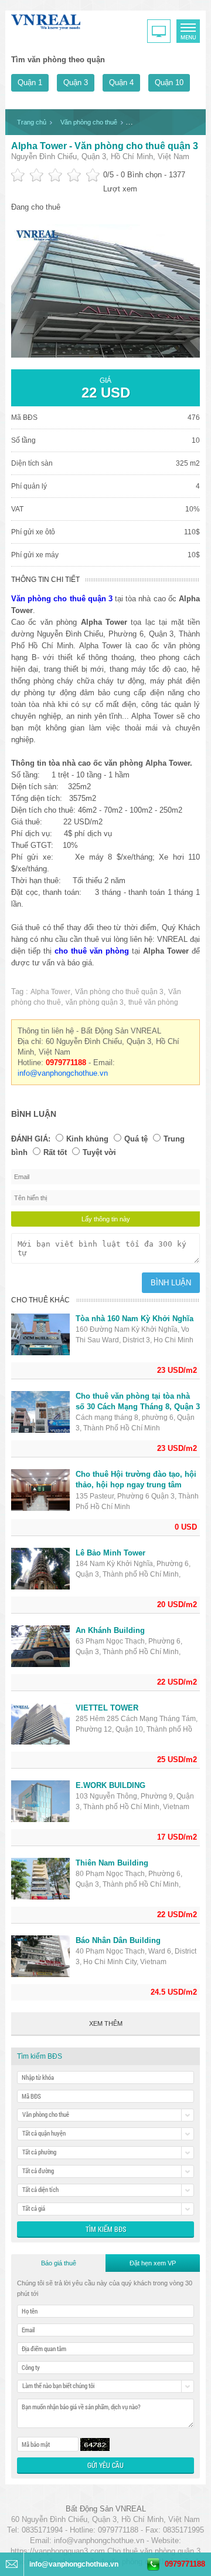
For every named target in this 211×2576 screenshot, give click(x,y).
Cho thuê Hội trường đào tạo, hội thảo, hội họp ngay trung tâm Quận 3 (136, 1485)
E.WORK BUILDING (110, 1785)
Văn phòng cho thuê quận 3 (119, 992)
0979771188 (185, 2564)
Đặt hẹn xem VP (153, 2263)
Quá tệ (136, 1139)
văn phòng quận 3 (95, 1002)
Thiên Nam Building (112, 1863)
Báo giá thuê (59, 2263)
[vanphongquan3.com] (46, 20)
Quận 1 (30, 83)
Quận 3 (76, 83)
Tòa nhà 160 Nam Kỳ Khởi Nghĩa (135, 1319)
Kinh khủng (87, 1139)
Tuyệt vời (99, 1152)
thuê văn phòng (153, 1002)
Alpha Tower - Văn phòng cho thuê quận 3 (105, 146)
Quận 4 (121, 83)
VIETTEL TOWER (107, 1708)
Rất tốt (55, 1152)
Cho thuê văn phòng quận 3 (154, 2551)
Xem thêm (106, 2023)
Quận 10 (169, 83)
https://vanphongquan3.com (58, 2551)
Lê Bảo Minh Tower (110, 1553)
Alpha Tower (50, 992)
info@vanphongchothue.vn (63, 1073)
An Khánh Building (110, 1630)
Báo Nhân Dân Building (118, 1940)
